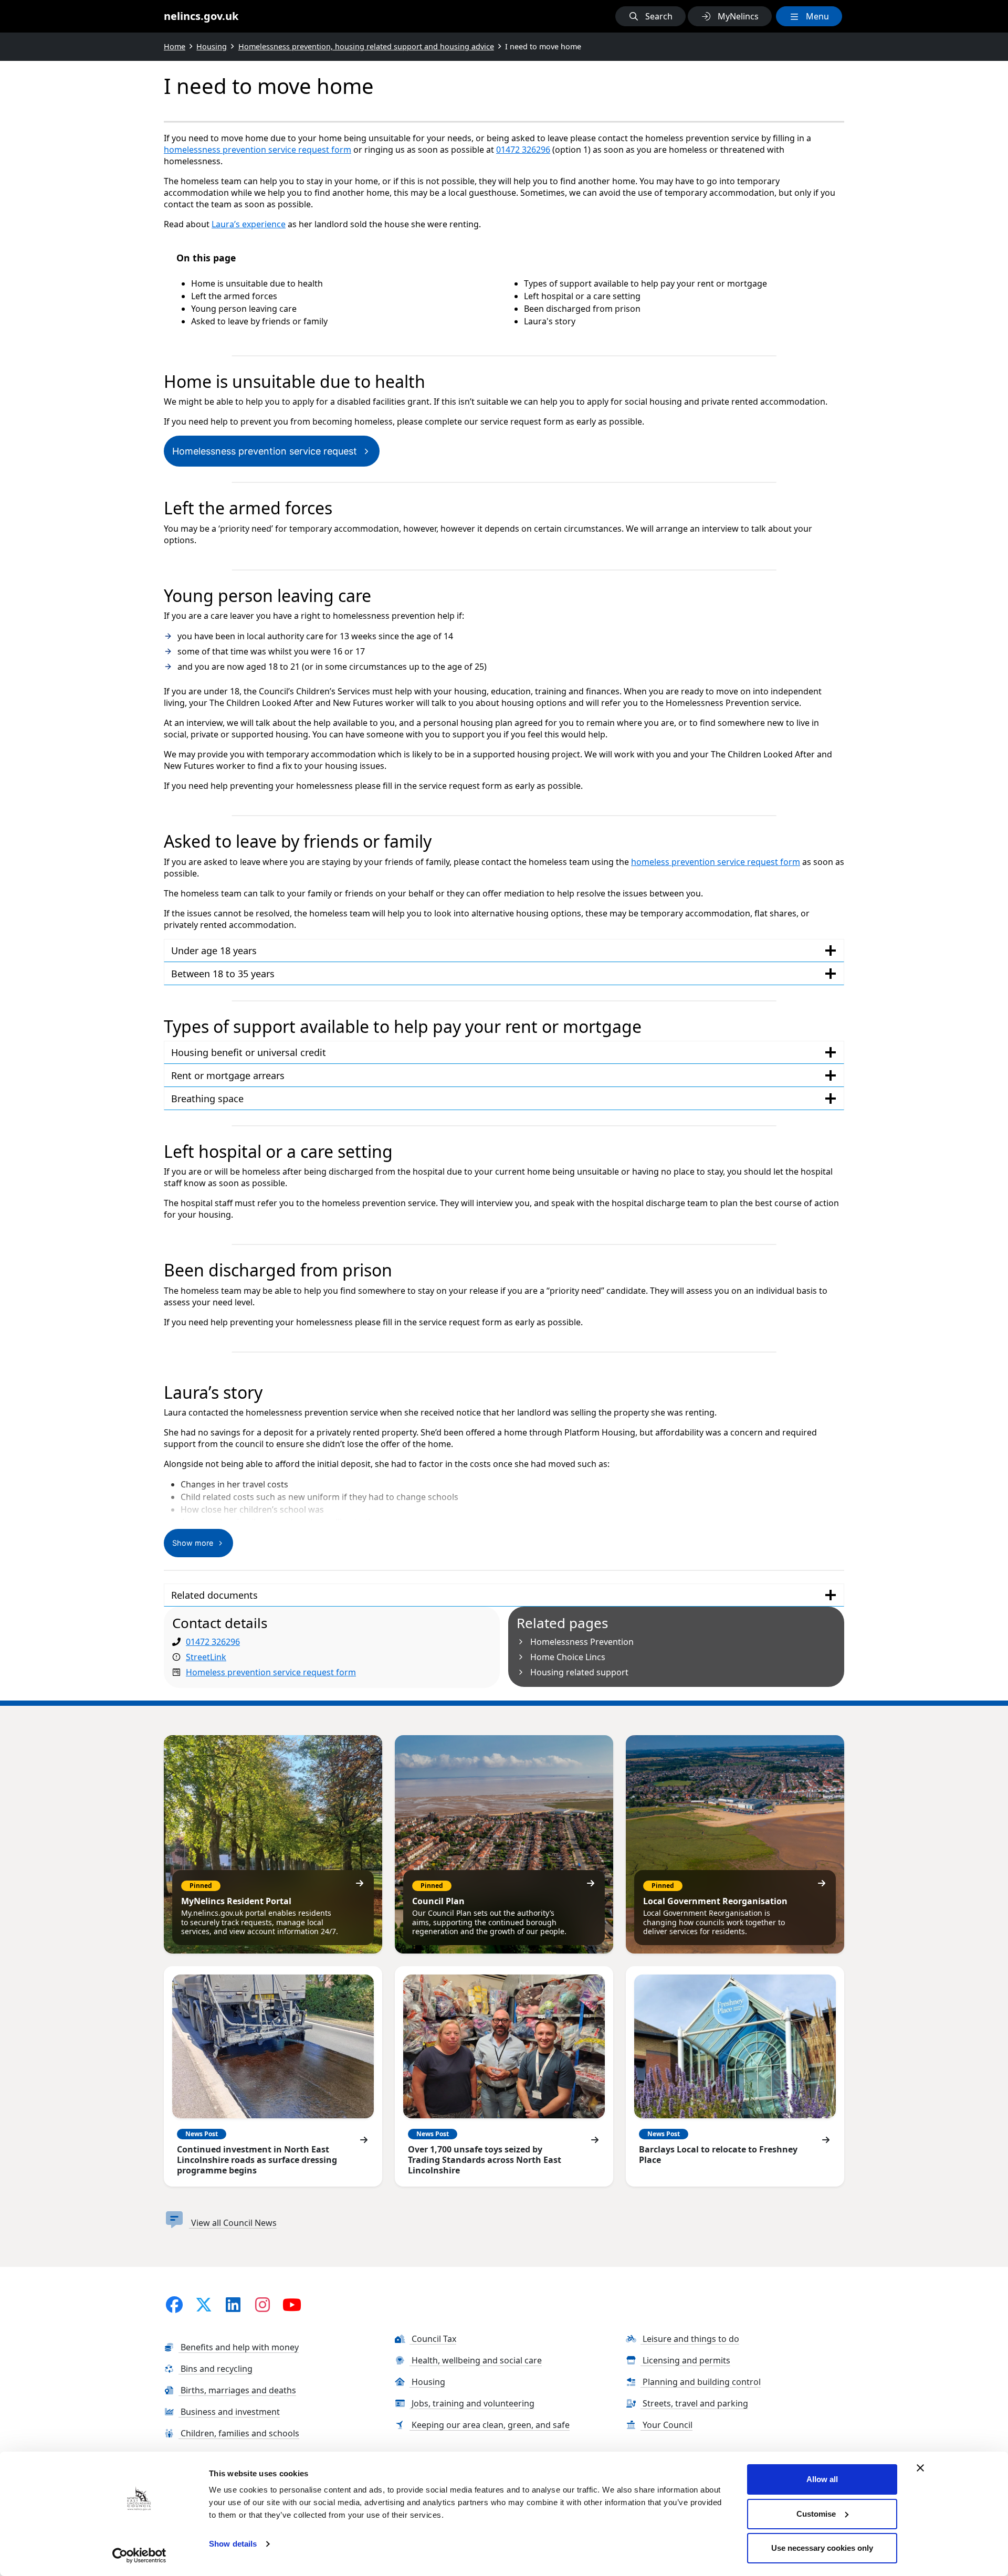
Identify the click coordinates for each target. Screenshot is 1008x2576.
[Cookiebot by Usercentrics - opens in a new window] (139, 2556)
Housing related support (579, 1672)
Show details (233, 2544)
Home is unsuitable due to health (257, 283)
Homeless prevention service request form (271, 1672)
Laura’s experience (249, 224)
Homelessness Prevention (582, 1642)
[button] (650, 16)
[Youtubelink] (292, 2304)
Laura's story (550, 321)
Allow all (822, 2479)
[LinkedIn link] (233, 2304)
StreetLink (206, 1657)
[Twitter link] (204, 2304)
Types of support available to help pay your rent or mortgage (645, 283)
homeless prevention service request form (716, 862)
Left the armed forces (234, 296)
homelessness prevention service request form (258, 150)
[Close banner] (920, 2468)
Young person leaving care (244, 309)
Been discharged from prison (582, 309)
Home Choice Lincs (568, 1657)
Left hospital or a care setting (582, 296)
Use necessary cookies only (822, 2548)
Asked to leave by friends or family (259, 321)
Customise (816, 2514)
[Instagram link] (262, 2304)
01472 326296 (523, 150)
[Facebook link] (174, 2304)
